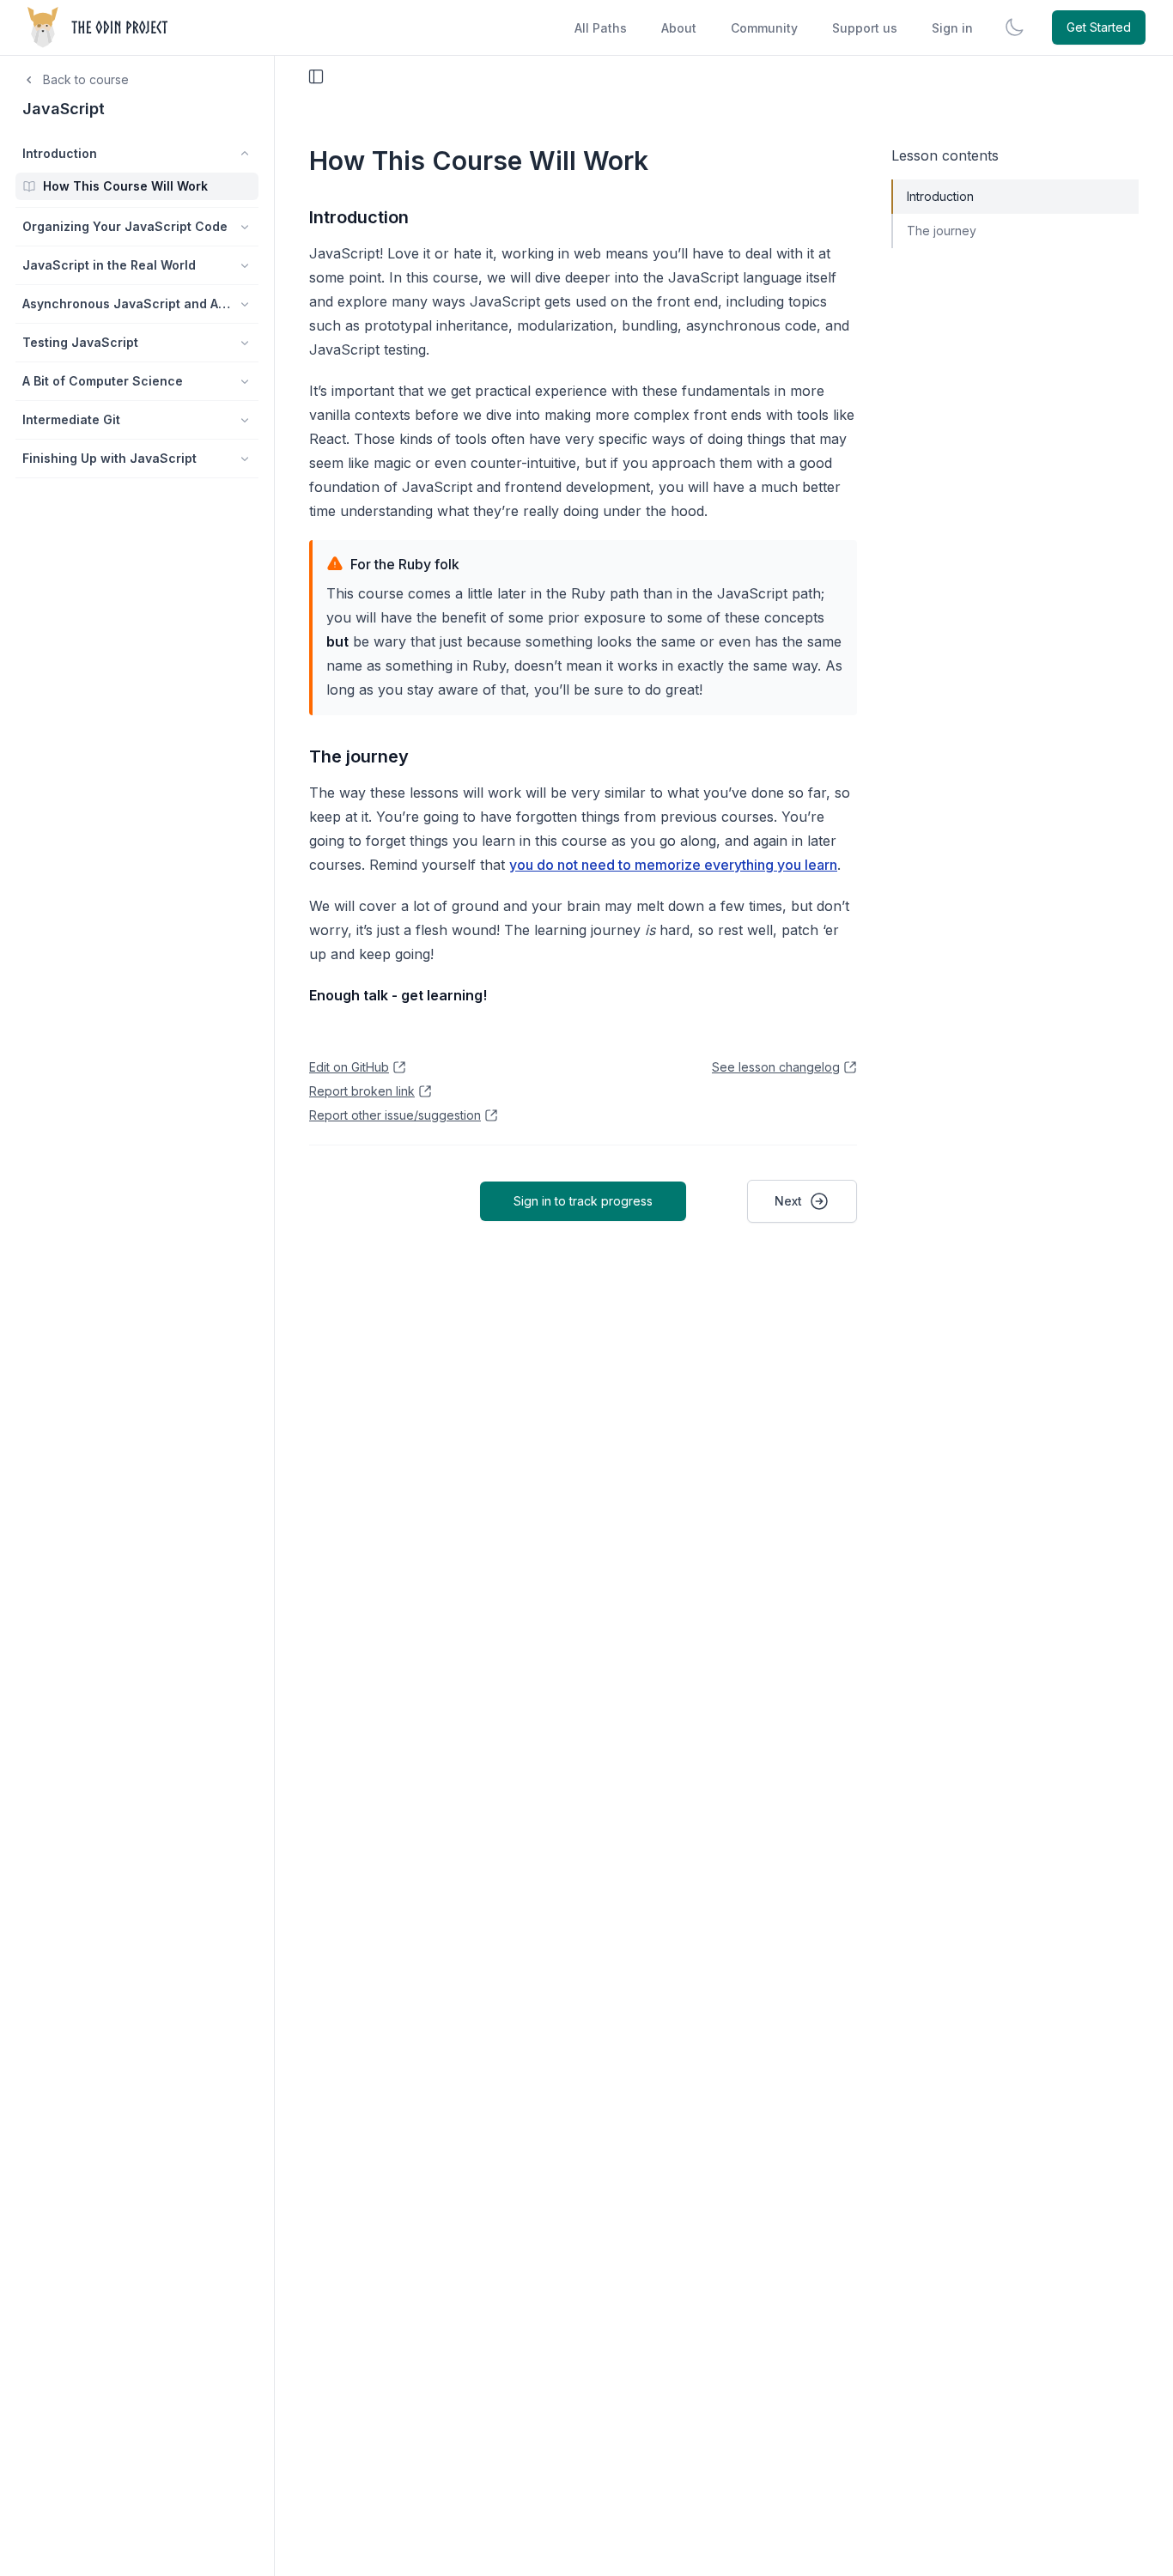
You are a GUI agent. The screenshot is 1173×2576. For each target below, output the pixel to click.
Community (764, 28)
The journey (359, 756)
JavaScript (64, 109)
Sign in (952, 28)
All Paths (601, 28)
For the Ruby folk (405, 564)
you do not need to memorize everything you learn (673, 865)
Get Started (1099, 27)
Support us (865, 28)
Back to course (86, 79)
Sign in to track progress (583, 1201)
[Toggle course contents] (316, 76)
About (679, 28)
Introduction (359, 217)
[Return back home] (99, 27)
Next (788, 1201)
